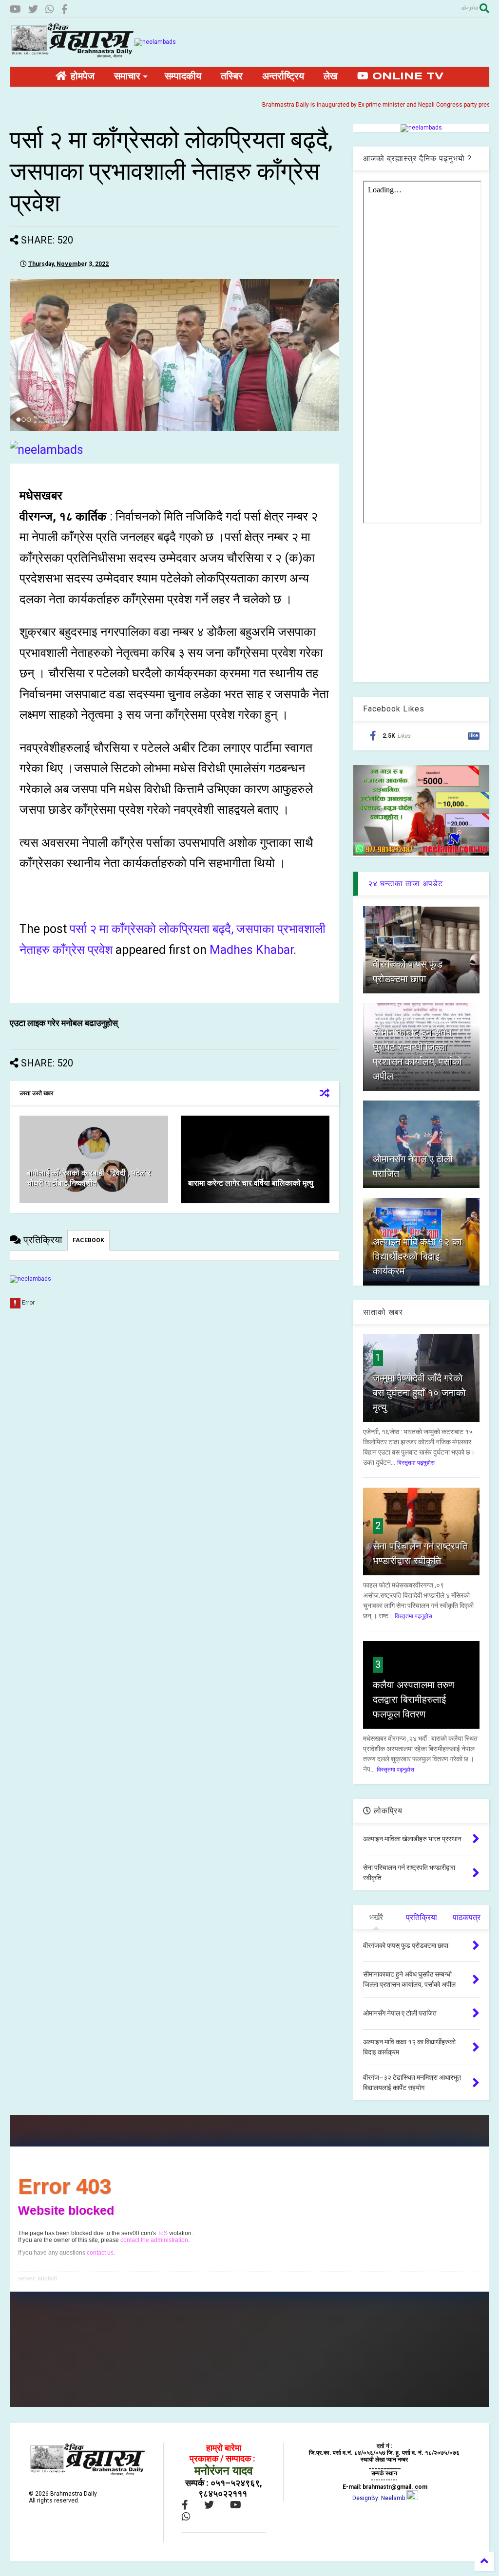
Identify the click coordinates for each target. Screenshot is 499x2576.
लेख (331, 77)
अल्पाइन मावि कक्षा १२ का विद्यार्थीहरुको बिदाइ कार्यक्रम (417, 1256)
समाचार (127, 77)
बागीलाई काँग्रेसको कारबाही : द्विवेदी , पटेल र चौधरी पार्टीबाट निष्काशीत (89, 1178)
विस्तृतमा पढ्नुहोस (416, 1463)
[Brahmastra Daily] (72, 55)
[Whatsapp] (50, 9)
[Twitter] (33, 9)
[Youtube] (15, 9)
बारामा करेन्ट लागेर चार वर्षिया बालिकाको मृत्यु (251, 1183)
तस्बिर (232, 77)
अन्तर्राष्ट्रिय (283, 77)
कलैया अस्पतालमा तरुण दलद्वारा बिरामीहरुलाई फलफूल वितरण (413, 1699)
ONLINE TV (406, 77)
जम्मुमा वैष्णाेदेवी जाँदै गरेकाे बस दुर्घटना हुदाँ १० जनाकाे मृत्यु (419, 1393)
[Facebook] (65, 9)
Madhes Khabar (251, 950)
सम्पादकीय (183, 77)
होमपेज (81, 77)
